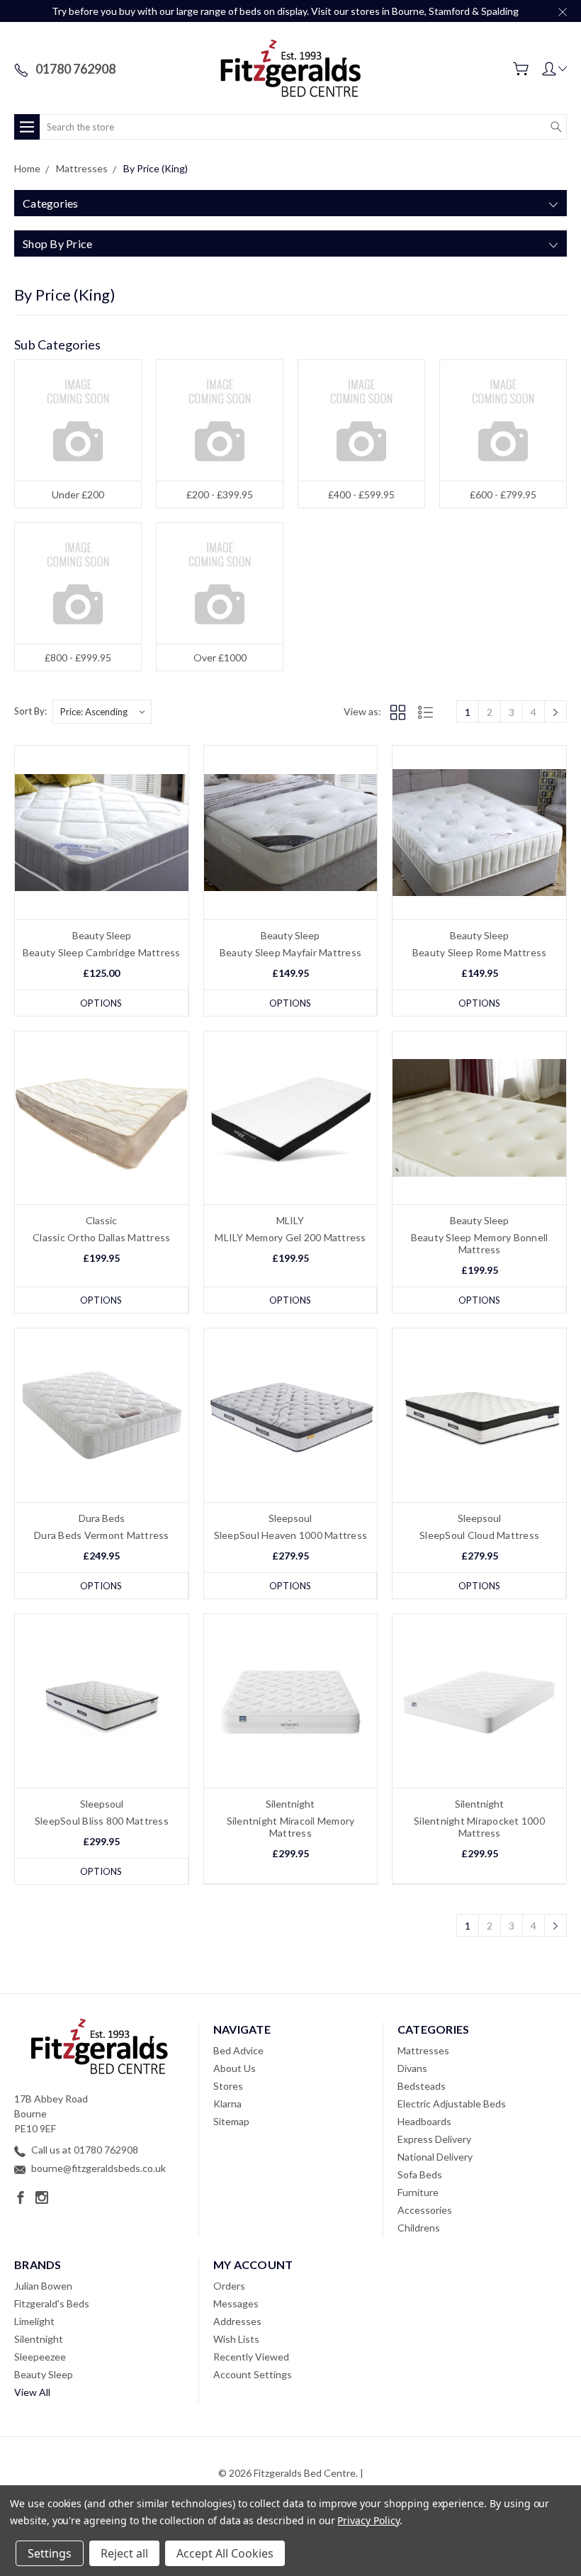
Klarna (227, 2104)
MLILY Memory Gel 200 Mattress (290, 1237)
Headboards (424, 2121)
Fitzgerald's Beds (52, 2303)
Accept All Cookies (225, 2553)
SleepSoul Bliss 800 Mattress (102, 1821)
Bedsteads (422, 2086)
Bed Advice (238, 2050)
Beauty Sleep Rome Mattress (480, 952)
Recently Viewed (251, 2357)
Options (101, 1003)
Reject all (124, 2553)
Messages (236, 2303)
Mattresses (423, 2050)
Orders (229, 2286)
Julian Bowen (43, 2286)
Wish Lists (236, 2339)
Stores (228, 2086)
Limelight (34, 2321)
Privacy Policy (368, 2520)
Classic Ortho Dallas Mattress (101, 1237)
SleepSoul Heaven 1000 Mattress (291, 1535)
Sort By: (30, 711)
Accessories (425, 2210)
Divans (412, 2068)
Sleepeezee (40, 2357)
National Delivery (435, 2157)
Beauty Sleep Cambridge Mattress (102, 952)
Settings (50, 2553)
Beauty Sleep (44, 2374)
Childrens (419, 2228)
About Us (235, 2068)
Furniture (418, 2192)
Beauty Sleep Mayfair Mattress (290, 952)
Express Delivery (434, 2139)
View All (32, 2392)
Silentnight (39, 2339)
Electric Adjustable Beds (452, 2104)
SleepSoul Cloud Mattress (479, 1535)
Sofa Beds (420, 2174)
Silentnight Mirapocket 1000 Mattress (479, 1827)
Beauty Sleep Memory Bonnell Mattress (480, 1243)
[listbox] (102, 712)
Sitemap (231, 2121)
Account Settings (253, 2374)
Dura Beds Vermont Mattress (102, 1535)
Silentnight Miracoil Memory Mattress (291, 1827)
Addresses (237, 2321)
